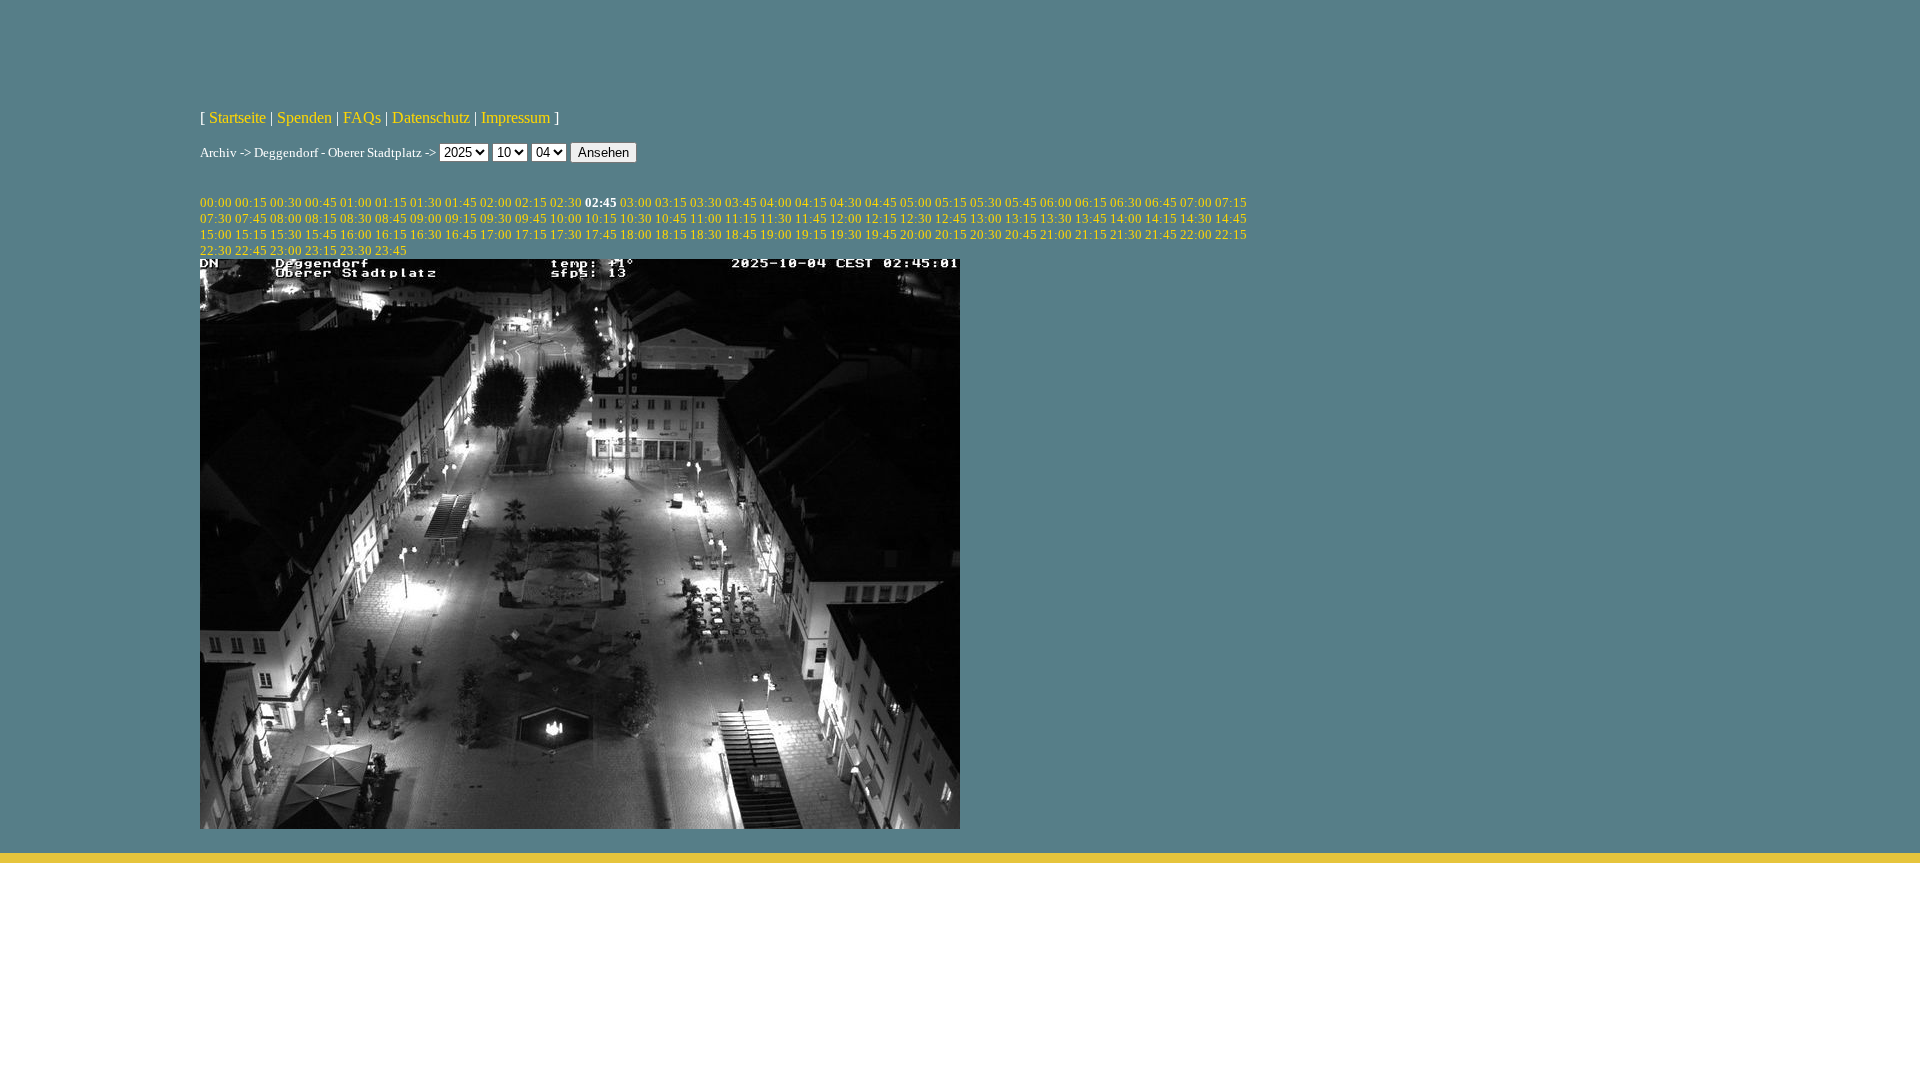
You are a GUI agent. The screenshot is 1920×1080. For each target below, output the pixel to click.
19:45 (881, 234)
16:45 (461, 234)
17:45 (601, 234)
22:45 (251, 250)
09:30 (496, 218)
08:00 (286, 218)
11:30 (776, 218)
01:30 (426, 202)
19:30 (846, 234)
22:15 (1231, 234)
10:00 (566, 218)
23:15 (321, 250)
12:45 (951, 218)
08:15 (321, 218)
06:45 (1161, 202)
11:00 (706, 218)
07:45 (251, 218)
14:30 (1196, 218)
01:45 (461, 202)
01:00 (356, 202)
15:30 (286, 234)
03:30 (706, 202)
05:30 (986, 202)
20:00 (916, 234)
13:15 (1021, 218)
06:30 (1126, 202)
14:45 (1231, 218)
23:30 (356, 250)
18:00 (636, 234)
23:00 (286, 250)
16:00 (356, 234)
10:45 (671, 218)
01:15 (391, 202)
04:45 (881, 202)
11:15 (741, 218)
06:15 (1091, 202)
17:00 (496, 234)
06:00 (1056, 202)
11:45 (811, 218)
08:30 (356, 218)
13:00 (986, 218)
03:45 (741, 202)
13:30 (1056, 218)
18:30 (706, 234)
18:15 (671, 234)
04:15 (811, 202)
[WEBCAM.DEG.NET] (960, 47)
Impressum (515, 117)
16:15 (391, 234)
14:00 (1126, 218)
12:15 (881, 218)
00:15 (251, 202)
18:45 (741, 234)
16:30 (426, 234)
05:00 (916, 202)
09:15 (461, 218)
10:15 (601, 218)
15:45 (321, 234)
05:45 (1021, 202)
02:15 (531, 202)
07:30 (216, 218)
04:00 (776, 202)
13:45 (1091, 218)
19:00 (776, 234)
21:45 (1161, 234)
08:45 (391, 218)
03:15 (671, 202)
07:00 (1196, 202)
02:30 (566, 202)
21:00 (1056, 234)
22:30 (216, 250)
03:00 (636, 202)
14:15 (1161, 218)
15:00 (216, 234)
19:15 (811, 234)
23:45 (391, 250)
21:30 (1126, 234)
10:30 (636, 218)
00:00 (216, 202)
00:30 (286, 202)
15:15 (251, 234)
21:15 (1091, 234)
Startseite (237, 117)
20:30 (986, 234)
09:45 (531, 218)
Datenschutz (431, 117)
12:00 (846, 218)
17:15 (531, 234)
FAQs (362, 117)
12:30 (916, 218)
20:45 (1021, 234)
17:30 (566, 234)
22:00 (1196, 234)
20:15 (951, 234)
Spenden (304, 117)
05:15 (951, 202)
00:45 (321, 202)
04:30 (846, 202)
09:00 (426, 218)
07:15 (1231, 202)
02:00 (496, 202)
